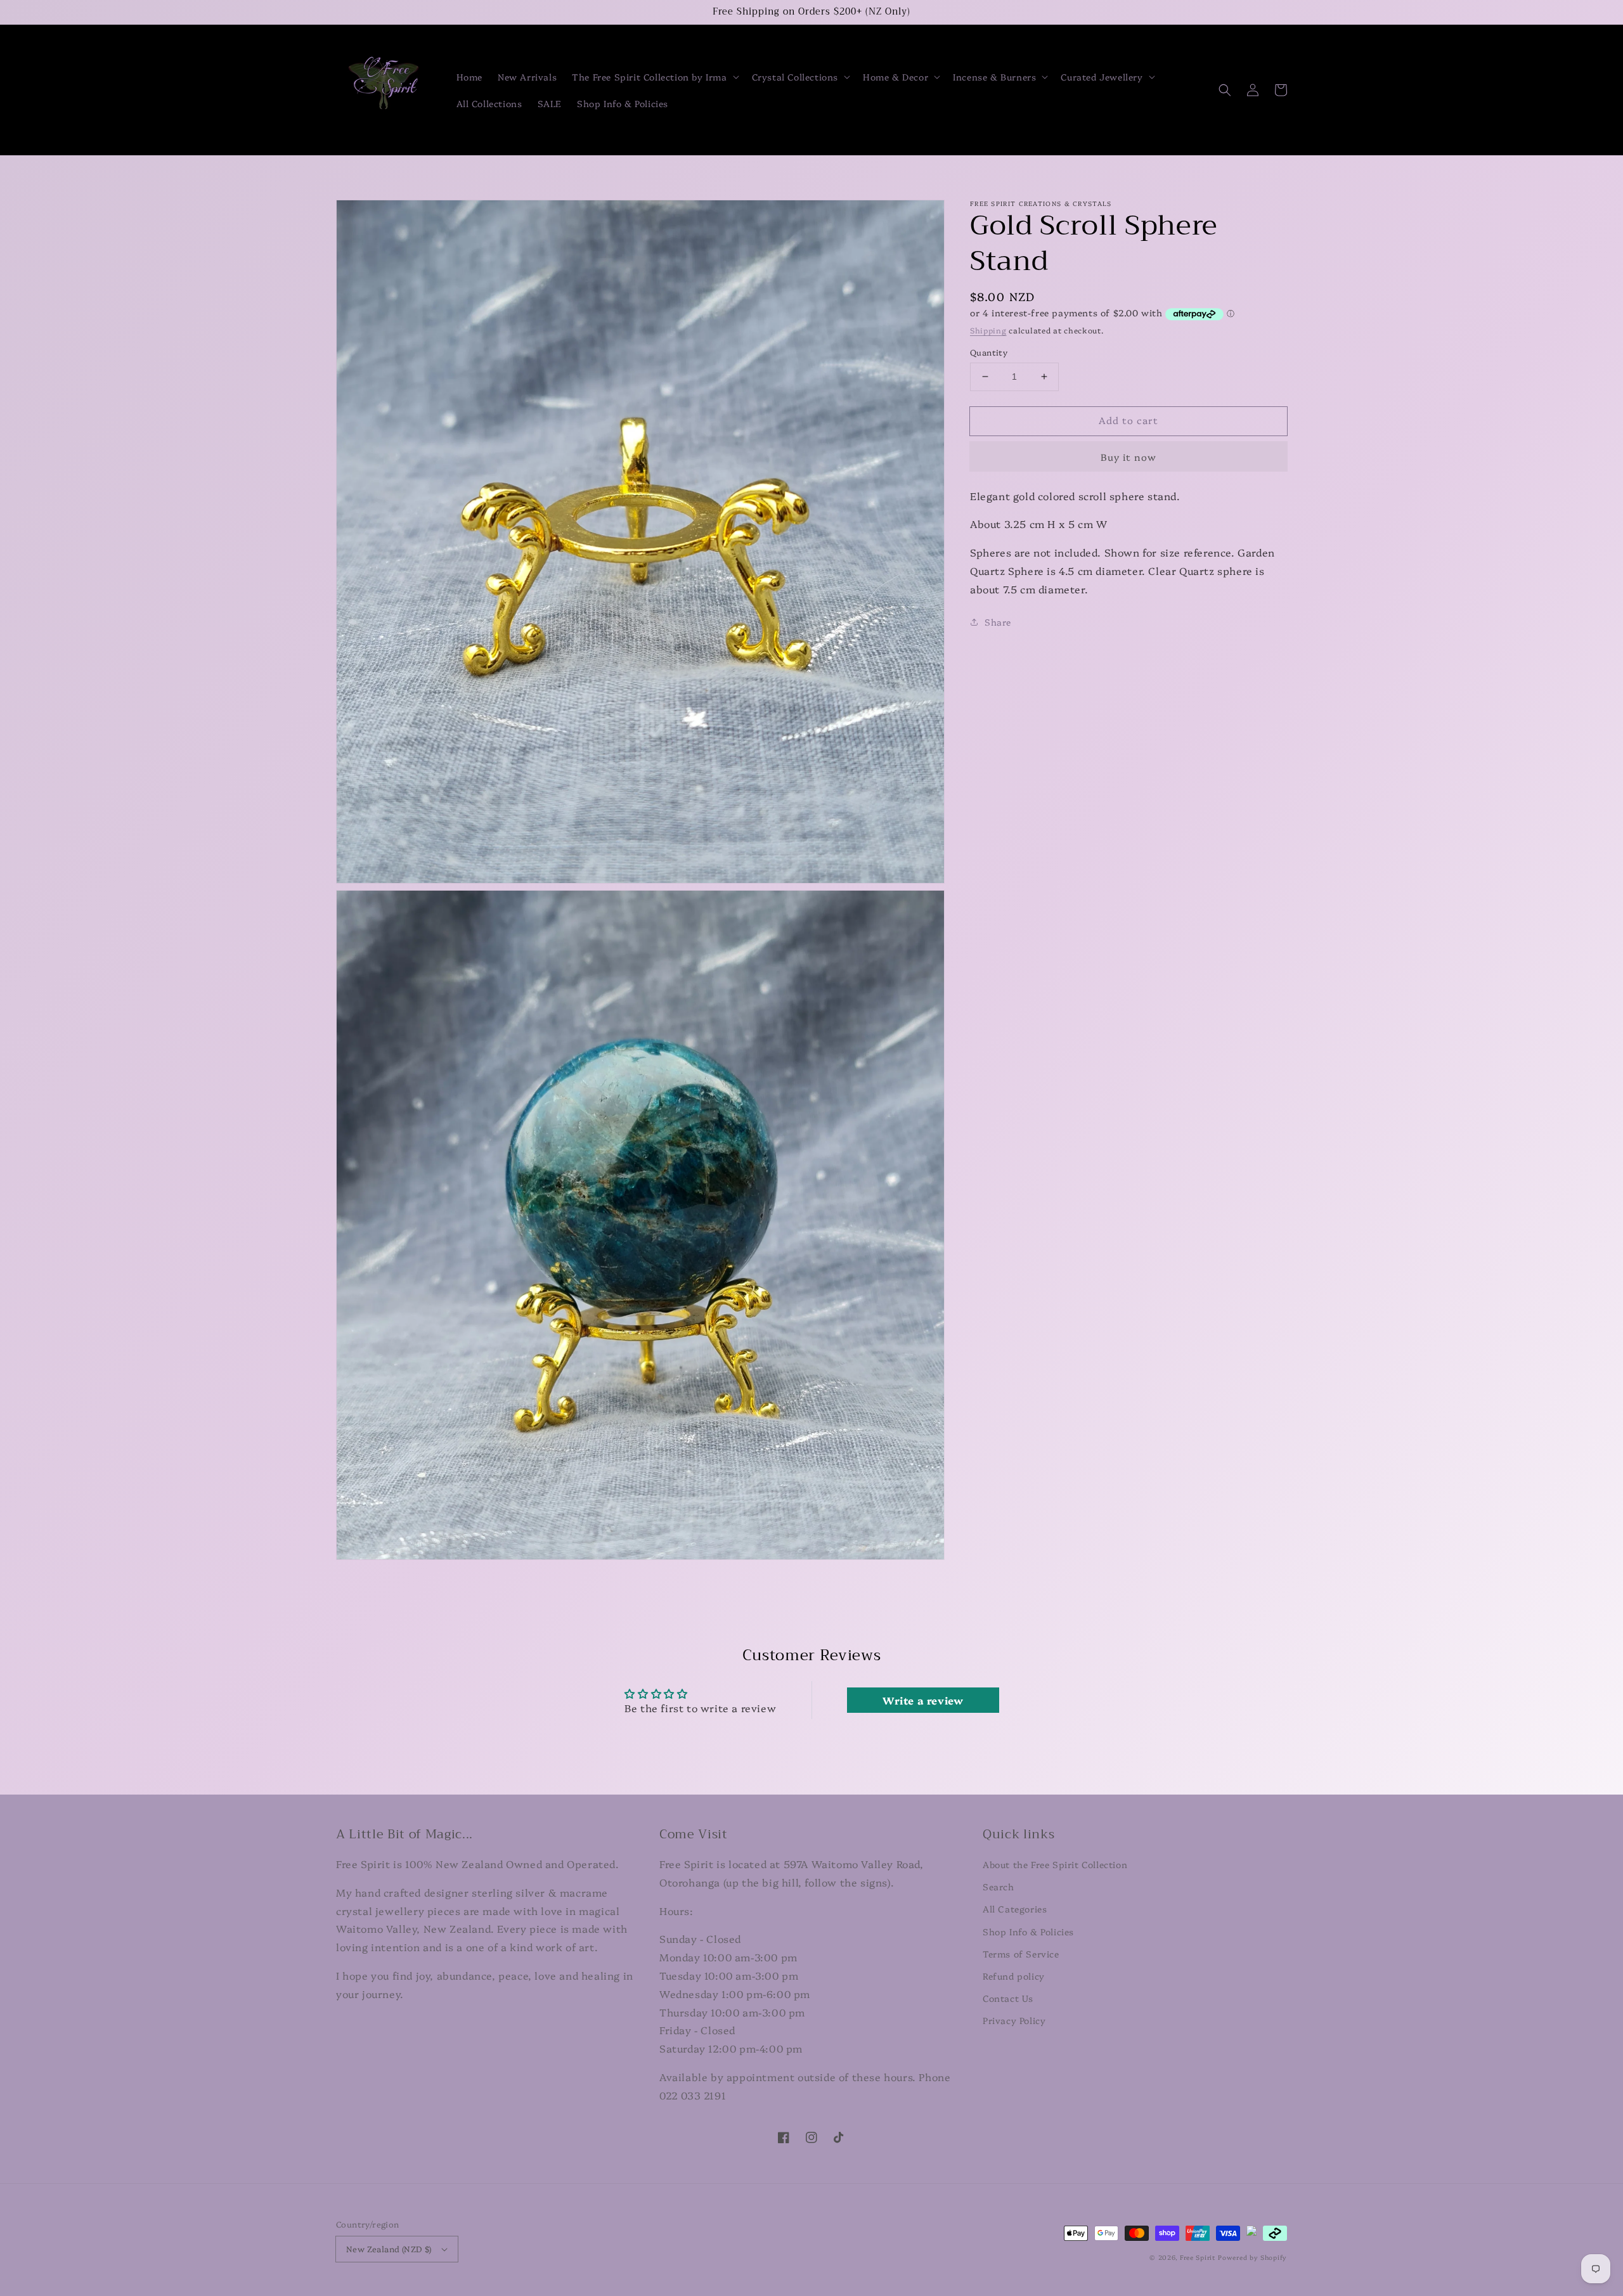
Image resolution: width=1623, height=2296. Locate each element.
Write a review (923, 1700)
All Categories (1015, 1909)
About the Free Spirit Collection (1055, 1864)
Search (999, 1886)
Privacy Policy (1014, 2020)
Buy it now (1128, 456)
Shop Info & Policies (1028, 1932)
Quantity (989, 352)
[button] (654, 77)
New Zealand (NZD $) (389, 2248)
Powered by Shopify (1252, 2257)
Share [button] (998, 621)
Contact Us (1008, 1998)
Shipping (988, 330)
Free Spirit (1198, 2257)
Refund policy (1014, 1976)
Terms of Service (1021, 1954)
